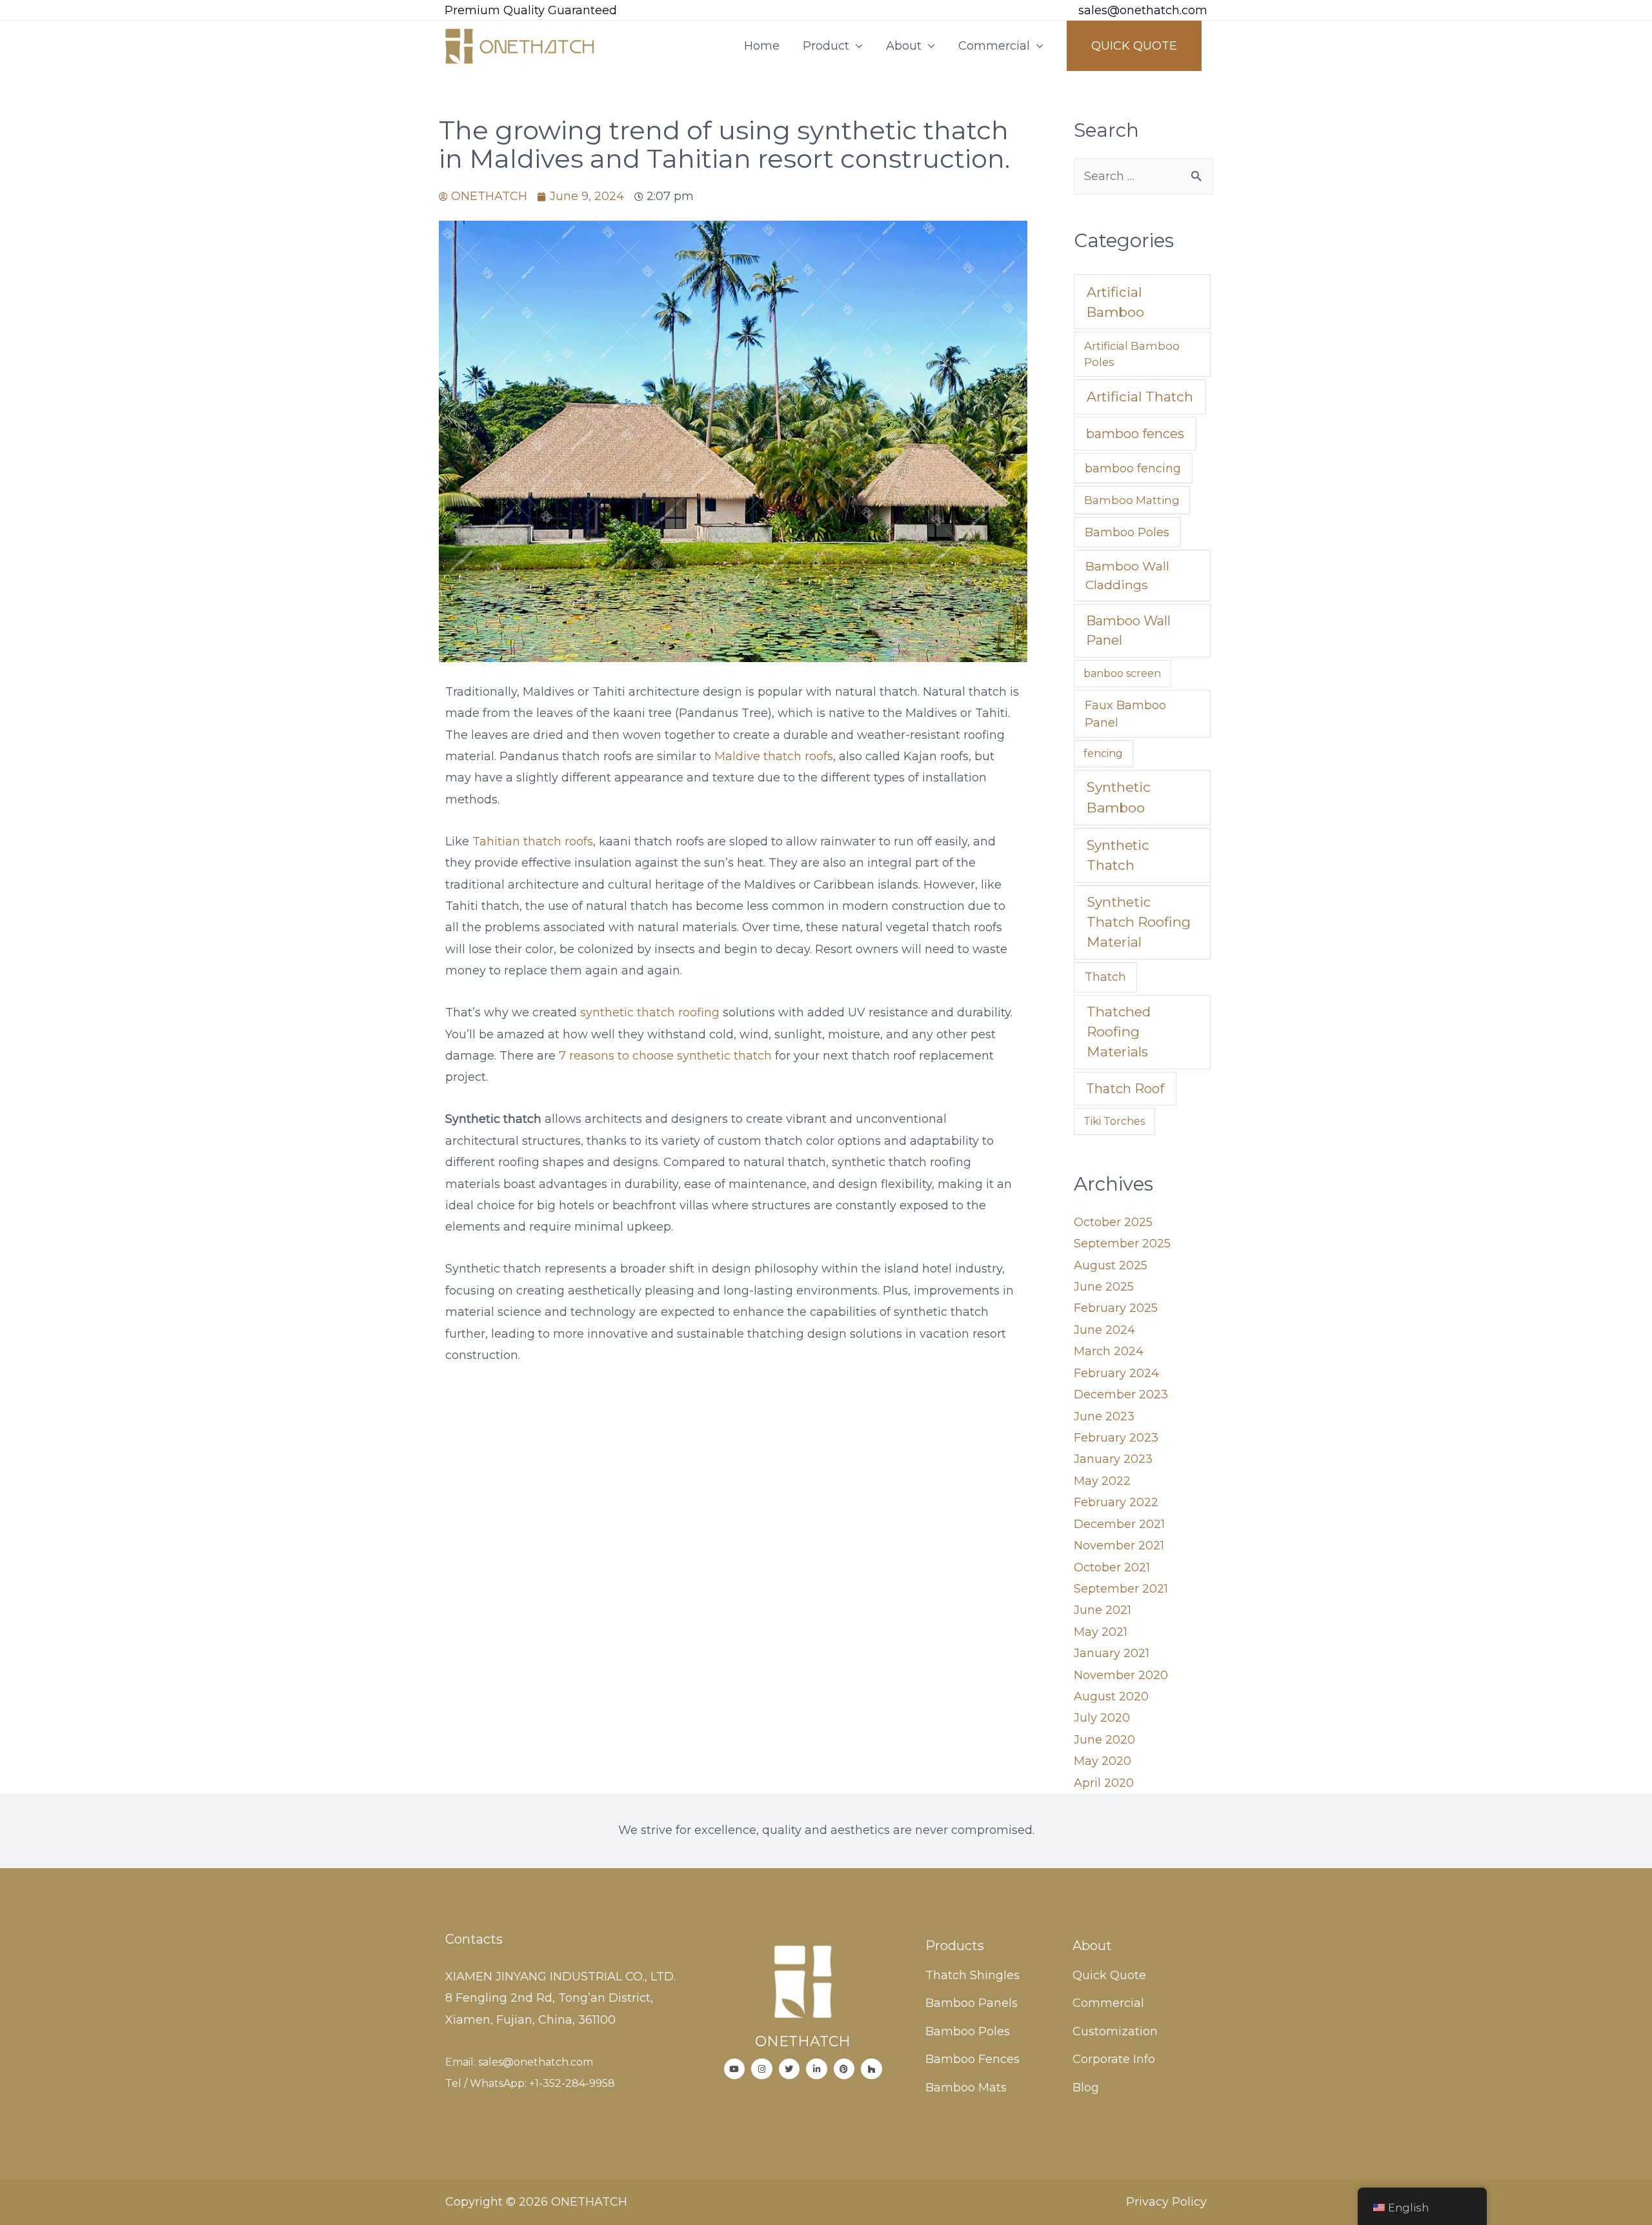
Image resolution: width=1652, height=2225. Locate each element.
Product (826, 46)
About (904, 46)
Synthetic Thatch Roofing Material (1139, 922)
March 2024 (1109, 1351)
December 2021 (1119, 1524)
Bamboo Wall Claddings (1127, 575)
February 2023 (1116, 1438)
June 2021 (1103, 1610)
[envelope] (1060, 11)
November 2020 (1121, 1675)
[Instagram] (762, 2069)
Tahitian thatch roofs (531, 841)
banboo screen (1122, 673)
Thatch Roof (1125, 1089)
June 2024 (1104, 1330)
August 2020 (1111, 1696)
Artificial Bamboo (1115, 302)
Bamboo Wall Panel (1128, 630)
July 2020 (1102, 1718)
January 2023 (1113, 1459)
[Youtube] (735, 2069)
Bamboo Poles (1127, 532)
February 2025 (1116, 1308)
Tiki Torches (1114, 1121)
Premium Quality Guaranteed (531, 10)
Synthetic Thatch (1118, 855)
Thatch (1105, 977)
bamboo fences (1135, 434)
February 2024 (1116, 1373)
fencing (1103, 753)
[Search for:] (1143, 176)
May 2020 (1103, 1761)
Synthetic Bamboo (1119, 797)
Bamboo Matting (1132, 500)
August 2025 (1111, 1265)
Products (955, 1946)
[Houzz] (871, 2069)
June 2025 (1104, 1287)
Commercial (994, 46)
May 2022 (1102, 1481)
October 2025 (1113, 1222)
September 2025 (1122, 1243)
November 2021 (1119, 1545)
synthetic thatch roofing (650, 1012)
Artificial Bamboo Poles (1132, 354)
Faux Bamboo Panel (1125, 714)
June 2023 (1104, 1416)
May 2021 (1101, 1632)
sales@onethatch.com (1143, 10)
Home (762, 46)
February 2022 (1116, 1502)
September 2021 (1121, 1589)
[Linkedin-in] (817, 2069)
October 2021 (1112, 1567)
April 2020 (1104, 1783)
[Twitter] (790, 2069)
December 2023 (1121, 1394)
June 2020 (1104, 1740)
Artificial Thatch (1140, 397)
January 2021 (1112, 1653)
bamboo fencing (1133, 468)
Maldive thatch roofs (774, 756)
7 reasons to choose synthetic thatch (665, 1056)
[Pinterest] (844, 2069)
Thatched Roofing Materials (1119, 1032)
